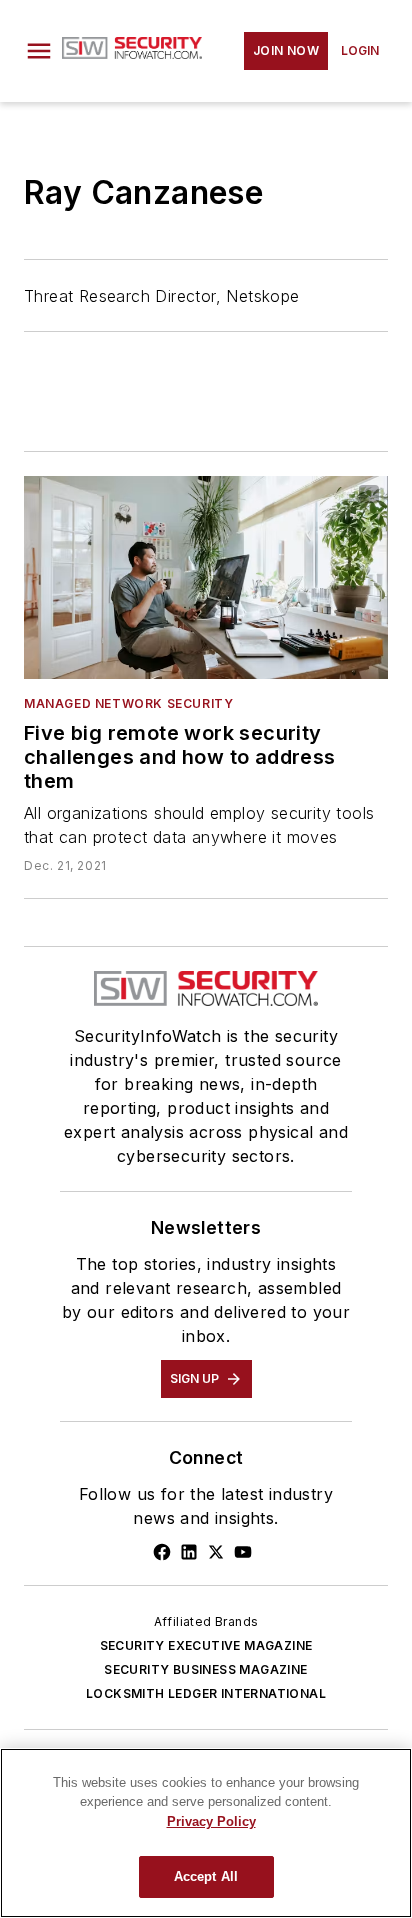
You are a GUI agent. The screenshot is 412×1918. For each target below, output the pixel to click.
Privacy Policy (211, 1821)
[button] (39, 51)
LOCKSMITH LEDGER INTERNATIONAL (206, 1693)
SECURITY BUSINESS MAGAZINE (205, 1669)
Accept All (206, 1876)
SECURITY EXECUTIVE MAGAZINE (206, 1645)
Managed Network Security (128, 703)
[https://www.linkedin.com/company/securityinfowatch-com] (189, 1552)
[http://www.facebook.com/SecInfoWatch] (162, 1552)
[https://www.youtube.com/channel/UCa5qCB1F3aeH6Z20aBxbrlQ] (243, 1552)
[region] (206, 1833)
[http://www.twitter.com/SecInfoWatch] (216, 1552)
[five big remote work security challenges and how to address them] (206, 577)
